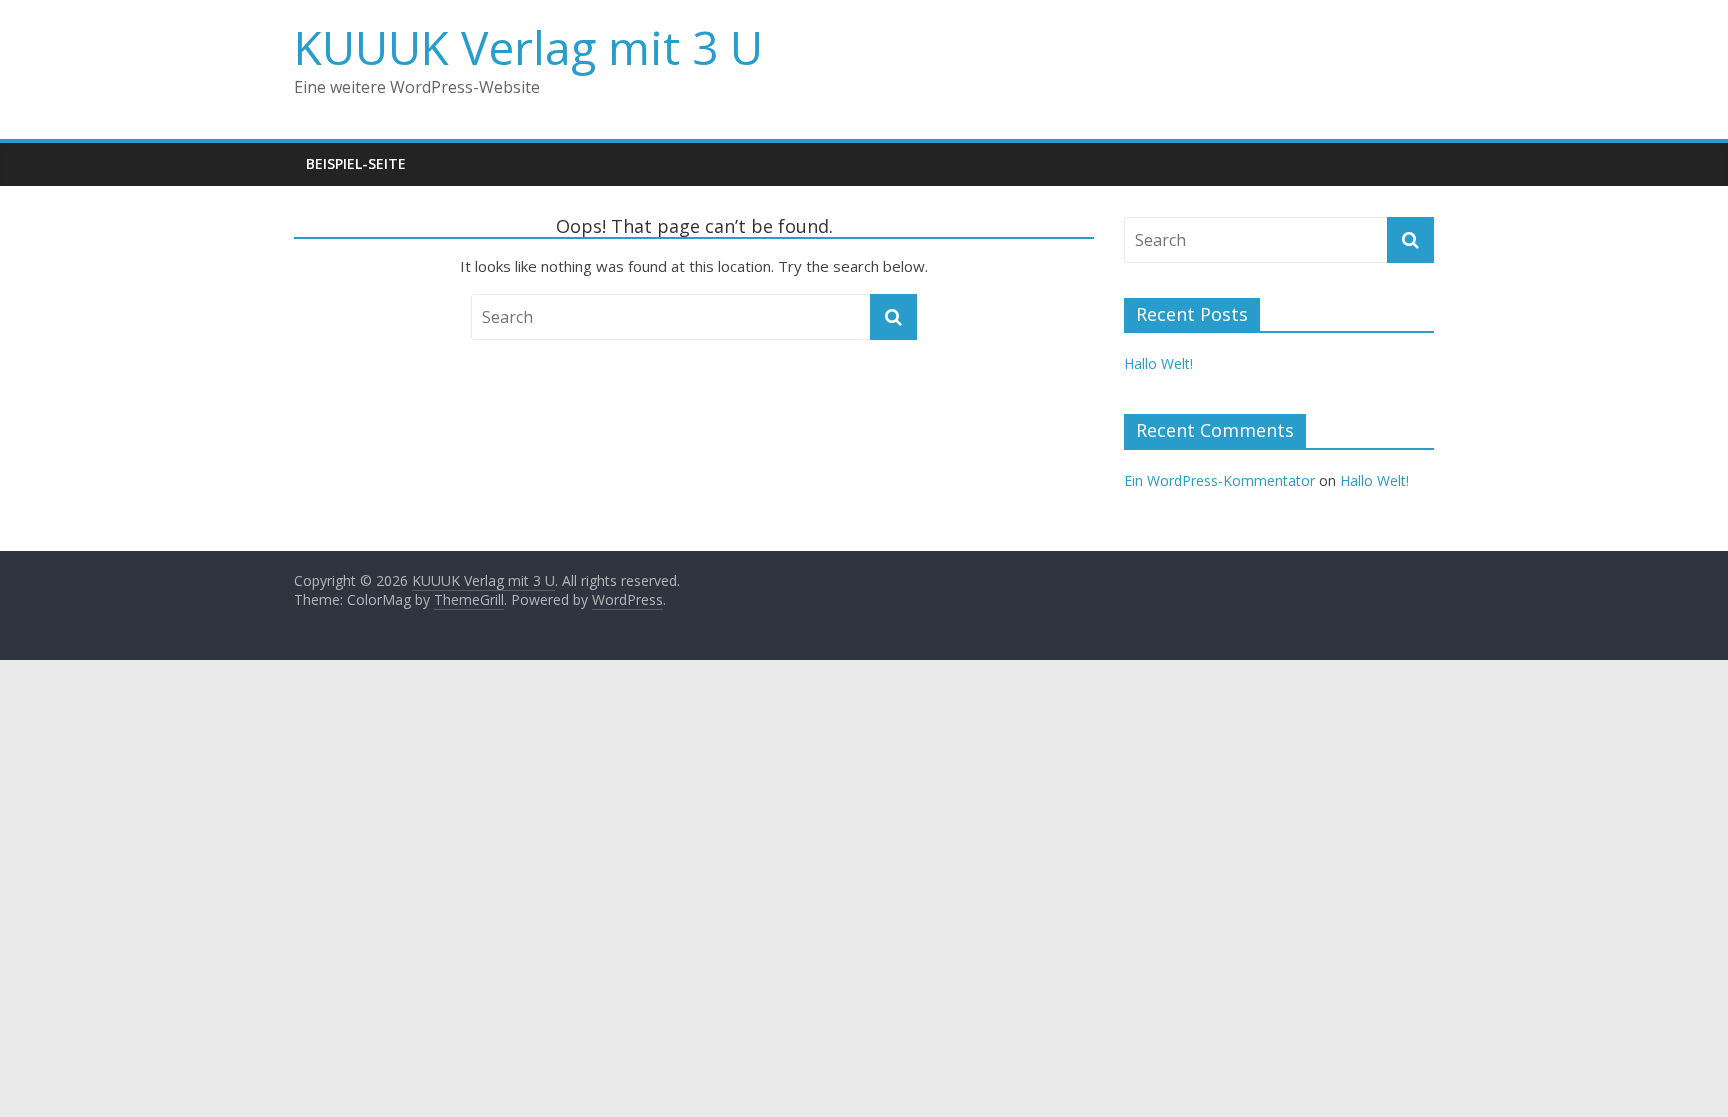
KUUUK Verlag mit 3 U (528, 47)
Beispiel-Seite (356, 163)
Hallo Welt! (1158, 363)
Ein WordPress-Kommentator (1219, 480)
